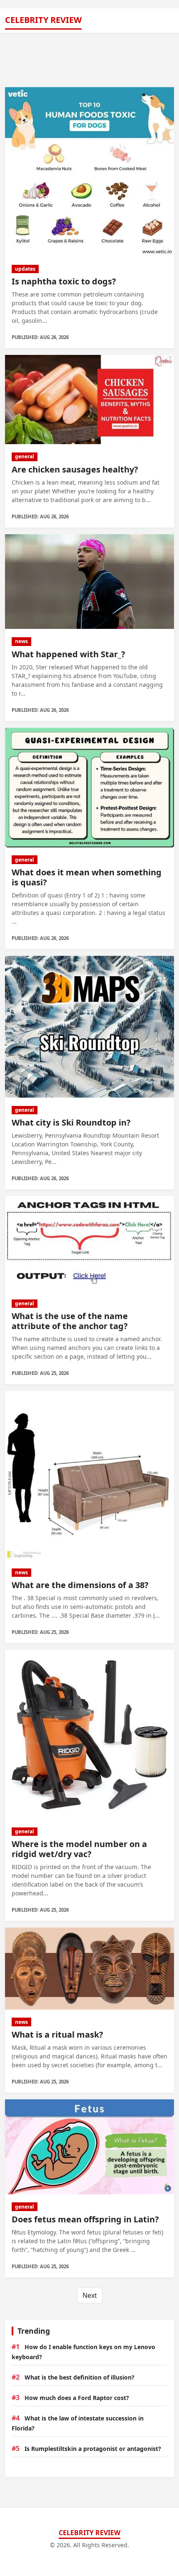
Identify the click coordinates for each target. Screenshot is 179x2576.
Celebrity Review (43, 20)
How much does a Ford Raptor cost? (77, 2398)
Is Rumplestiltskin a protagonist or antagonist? (93, 2449)
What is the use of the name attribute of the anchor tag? (70, 1321)
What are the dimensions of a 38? (80, 1585)
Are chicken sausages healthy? (75, 469)
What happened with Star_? (68, 654)
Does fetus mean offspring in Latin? (85, 2219)
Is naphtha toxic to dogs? (64, 281)
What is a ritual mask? (57, 2034)
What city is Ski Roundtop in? (71, 1122)
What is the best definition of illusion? (80, 2377)
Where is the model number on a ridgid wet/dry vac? (79, 1849)
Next (90, 2295)
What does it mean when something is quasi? (87, 877)
